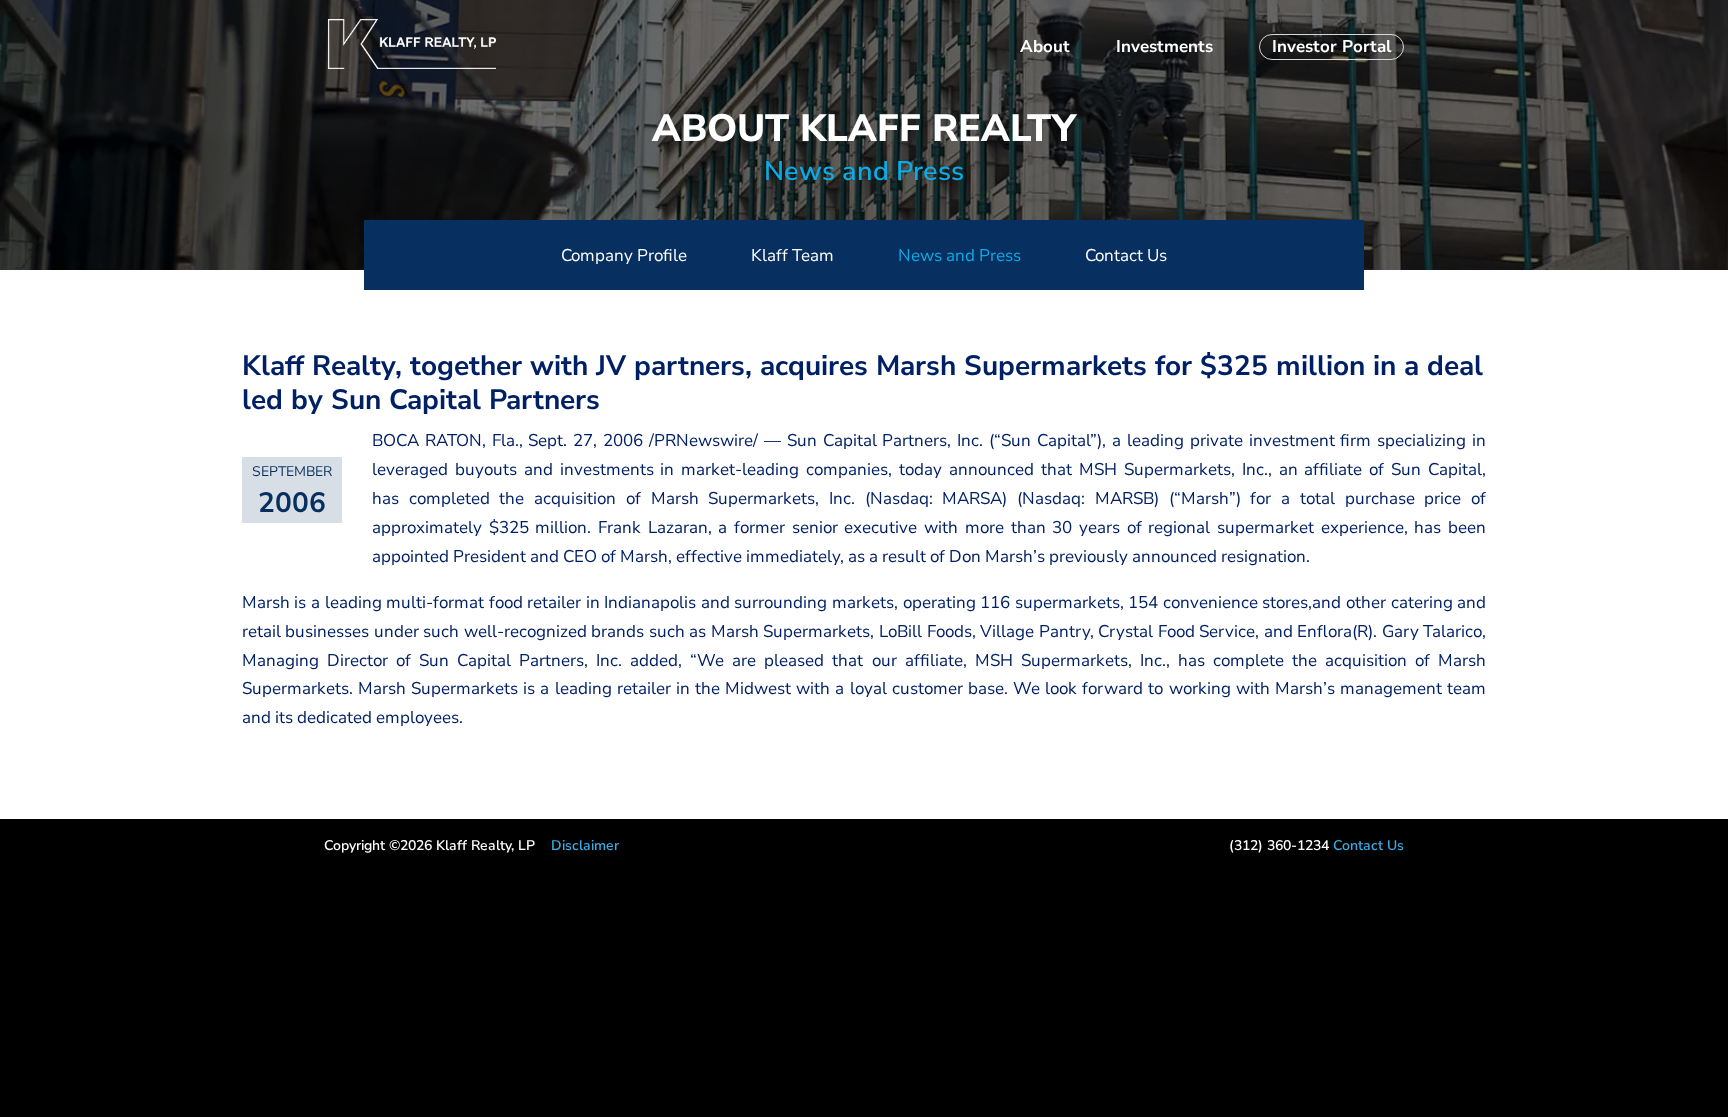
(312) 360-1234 (1279, 845)
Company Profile (624, 255)
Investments (1164, 49)
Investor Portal (1331, 46)
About (1045, 49)
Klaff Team (792, 255)
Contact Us (1126, 255)
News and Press (864, 171)
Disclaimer (585, 845)
